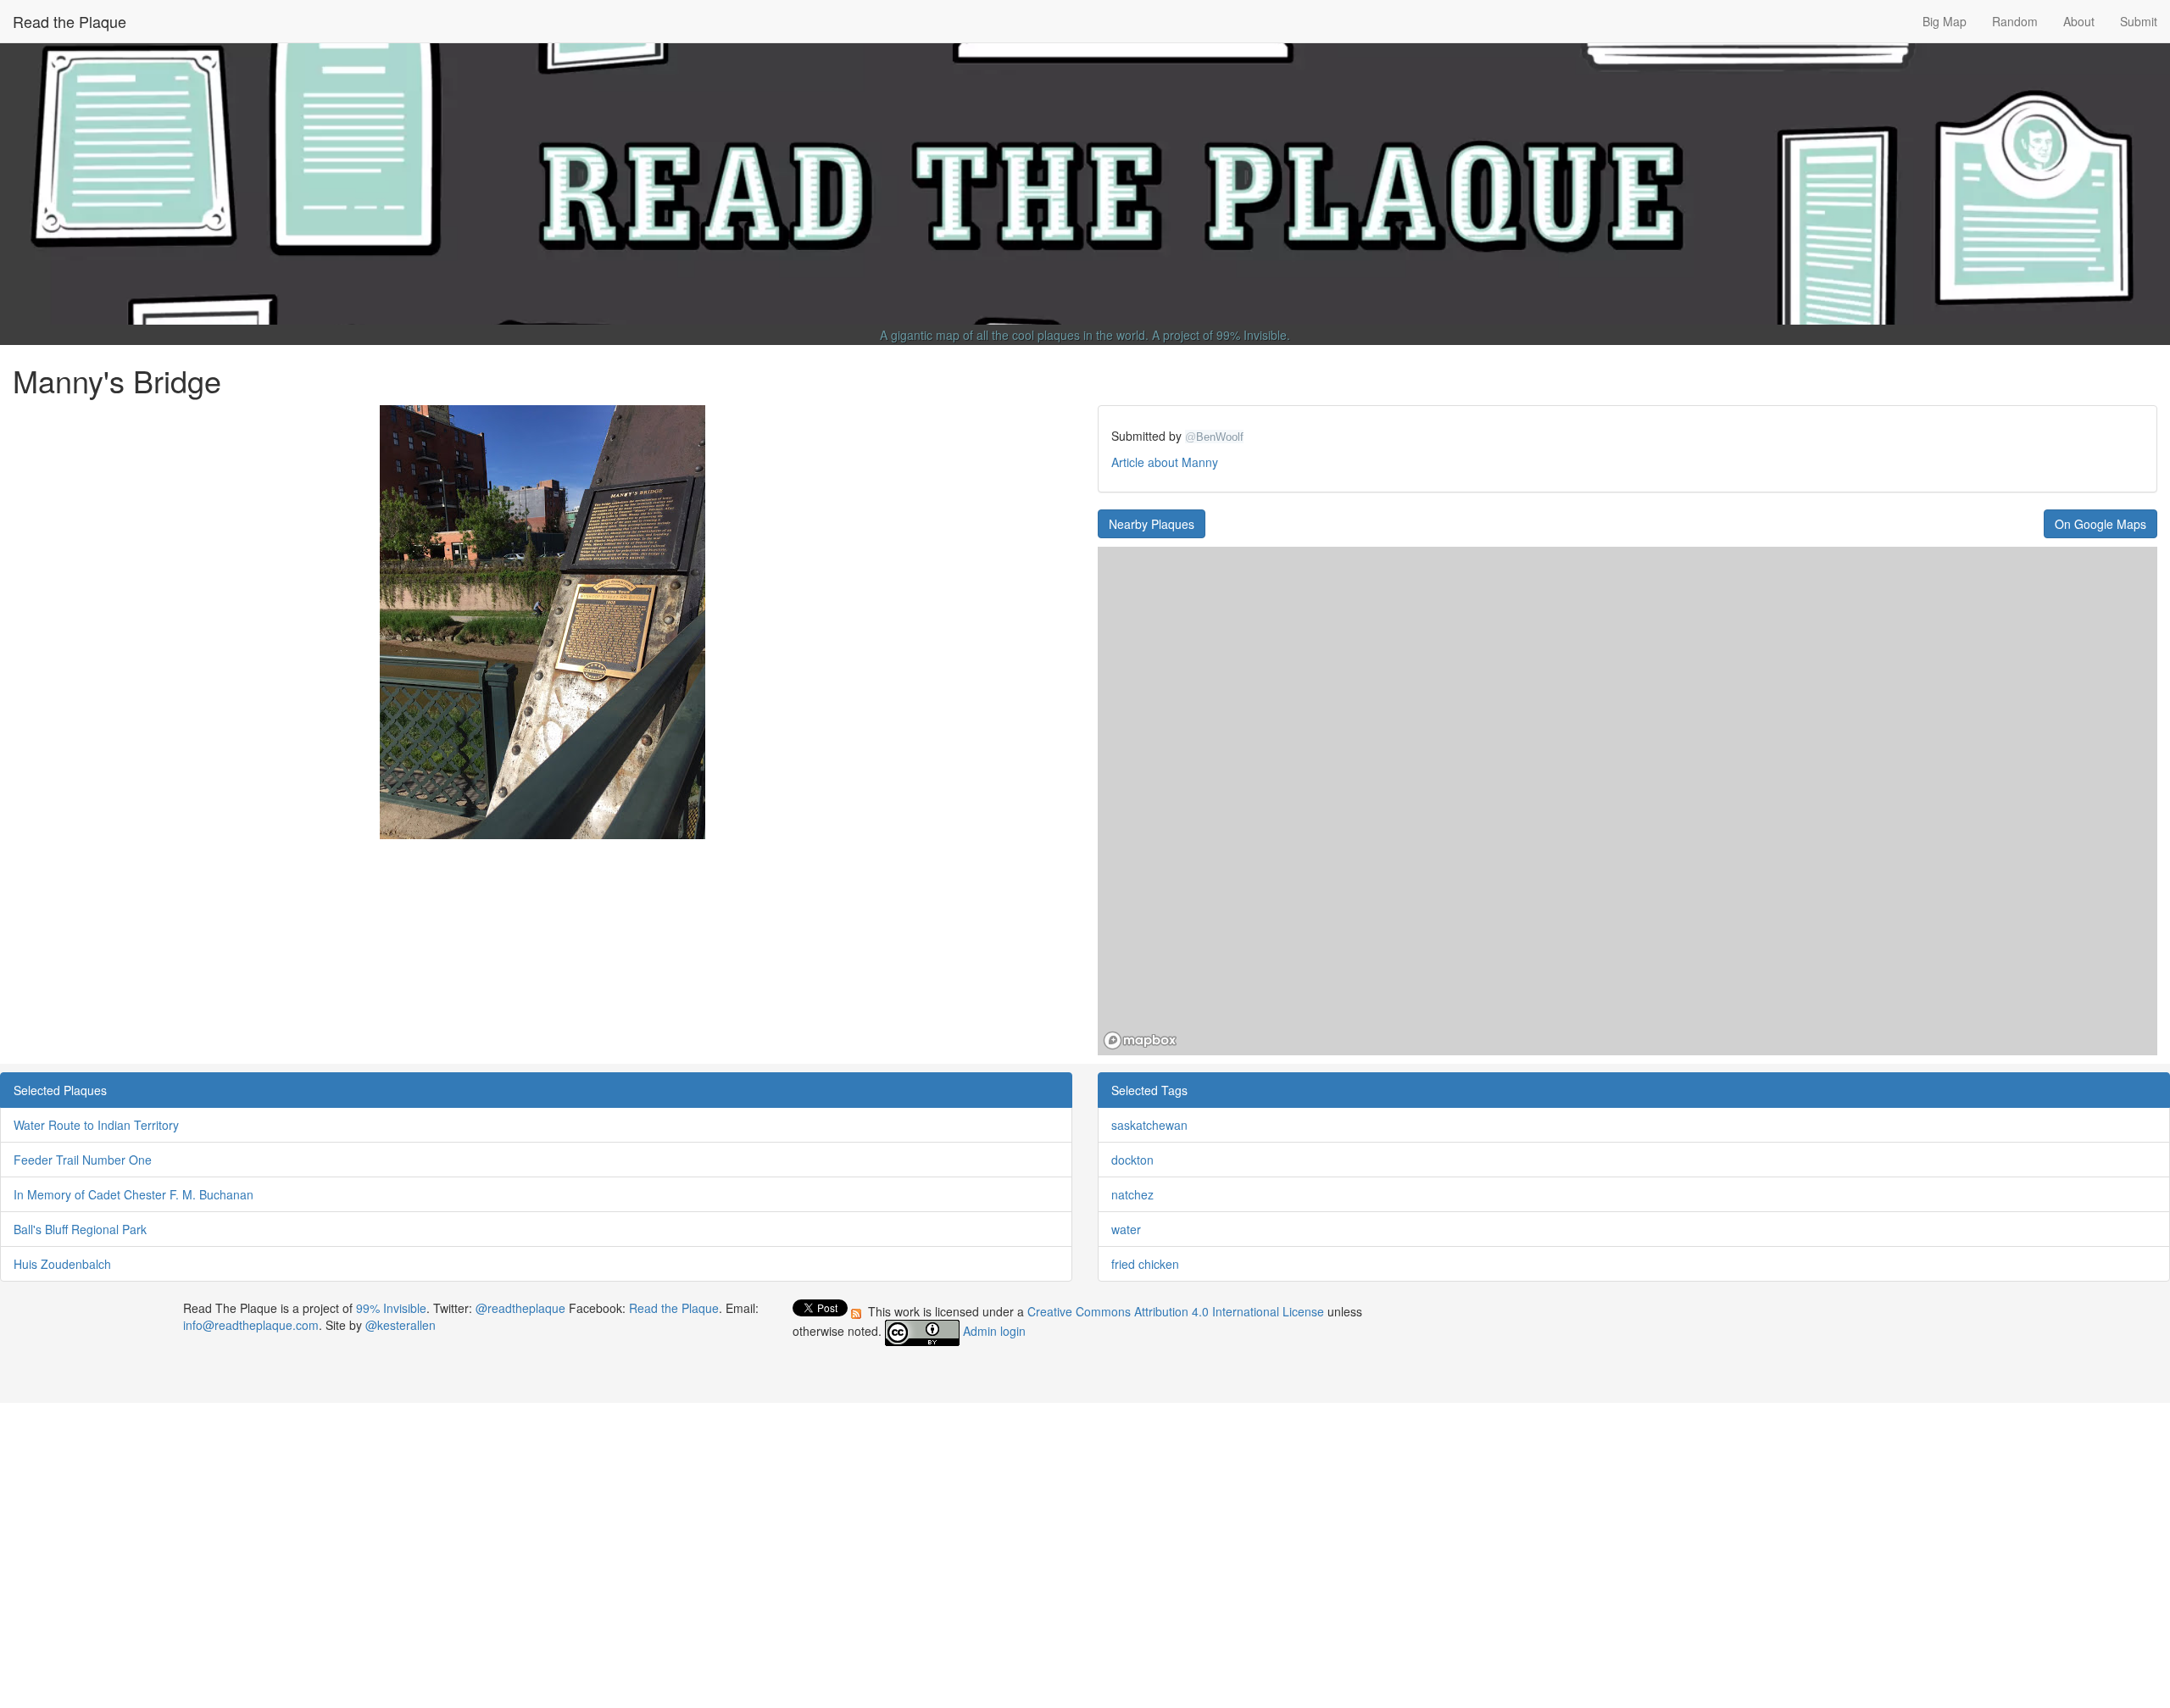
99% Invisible (1252, 335)
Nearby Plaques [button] (1152, 524)
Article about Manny (1165, 462)
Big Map (1945, 21)
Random (2015, 21)
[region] (1627, 801)
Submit (2139, 21)
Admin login (994, 1332)
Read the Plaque (70, 21)
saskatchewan (1149, 1125)
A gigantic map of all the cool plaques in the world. (1014, 335)
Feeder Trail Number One (83, 1160)
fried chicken (1145, 1264)
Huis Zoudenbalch (62, 1264)
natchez (1132, 1194)
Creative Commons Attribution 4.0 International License (1177, 1311)
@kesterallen (401, 1325)
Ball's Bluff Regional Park (80, 1229)
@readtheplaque (520, 1308)
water (1126, 1229)
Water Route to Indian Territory (96, 1125)
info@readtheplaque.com (251, 1325)
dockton (1132, 1160)
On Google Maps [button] (2100, 524)
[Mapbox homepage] (1140, 1040)
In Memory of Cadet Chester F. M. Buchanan (134, 1194)
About (2079, 21)
